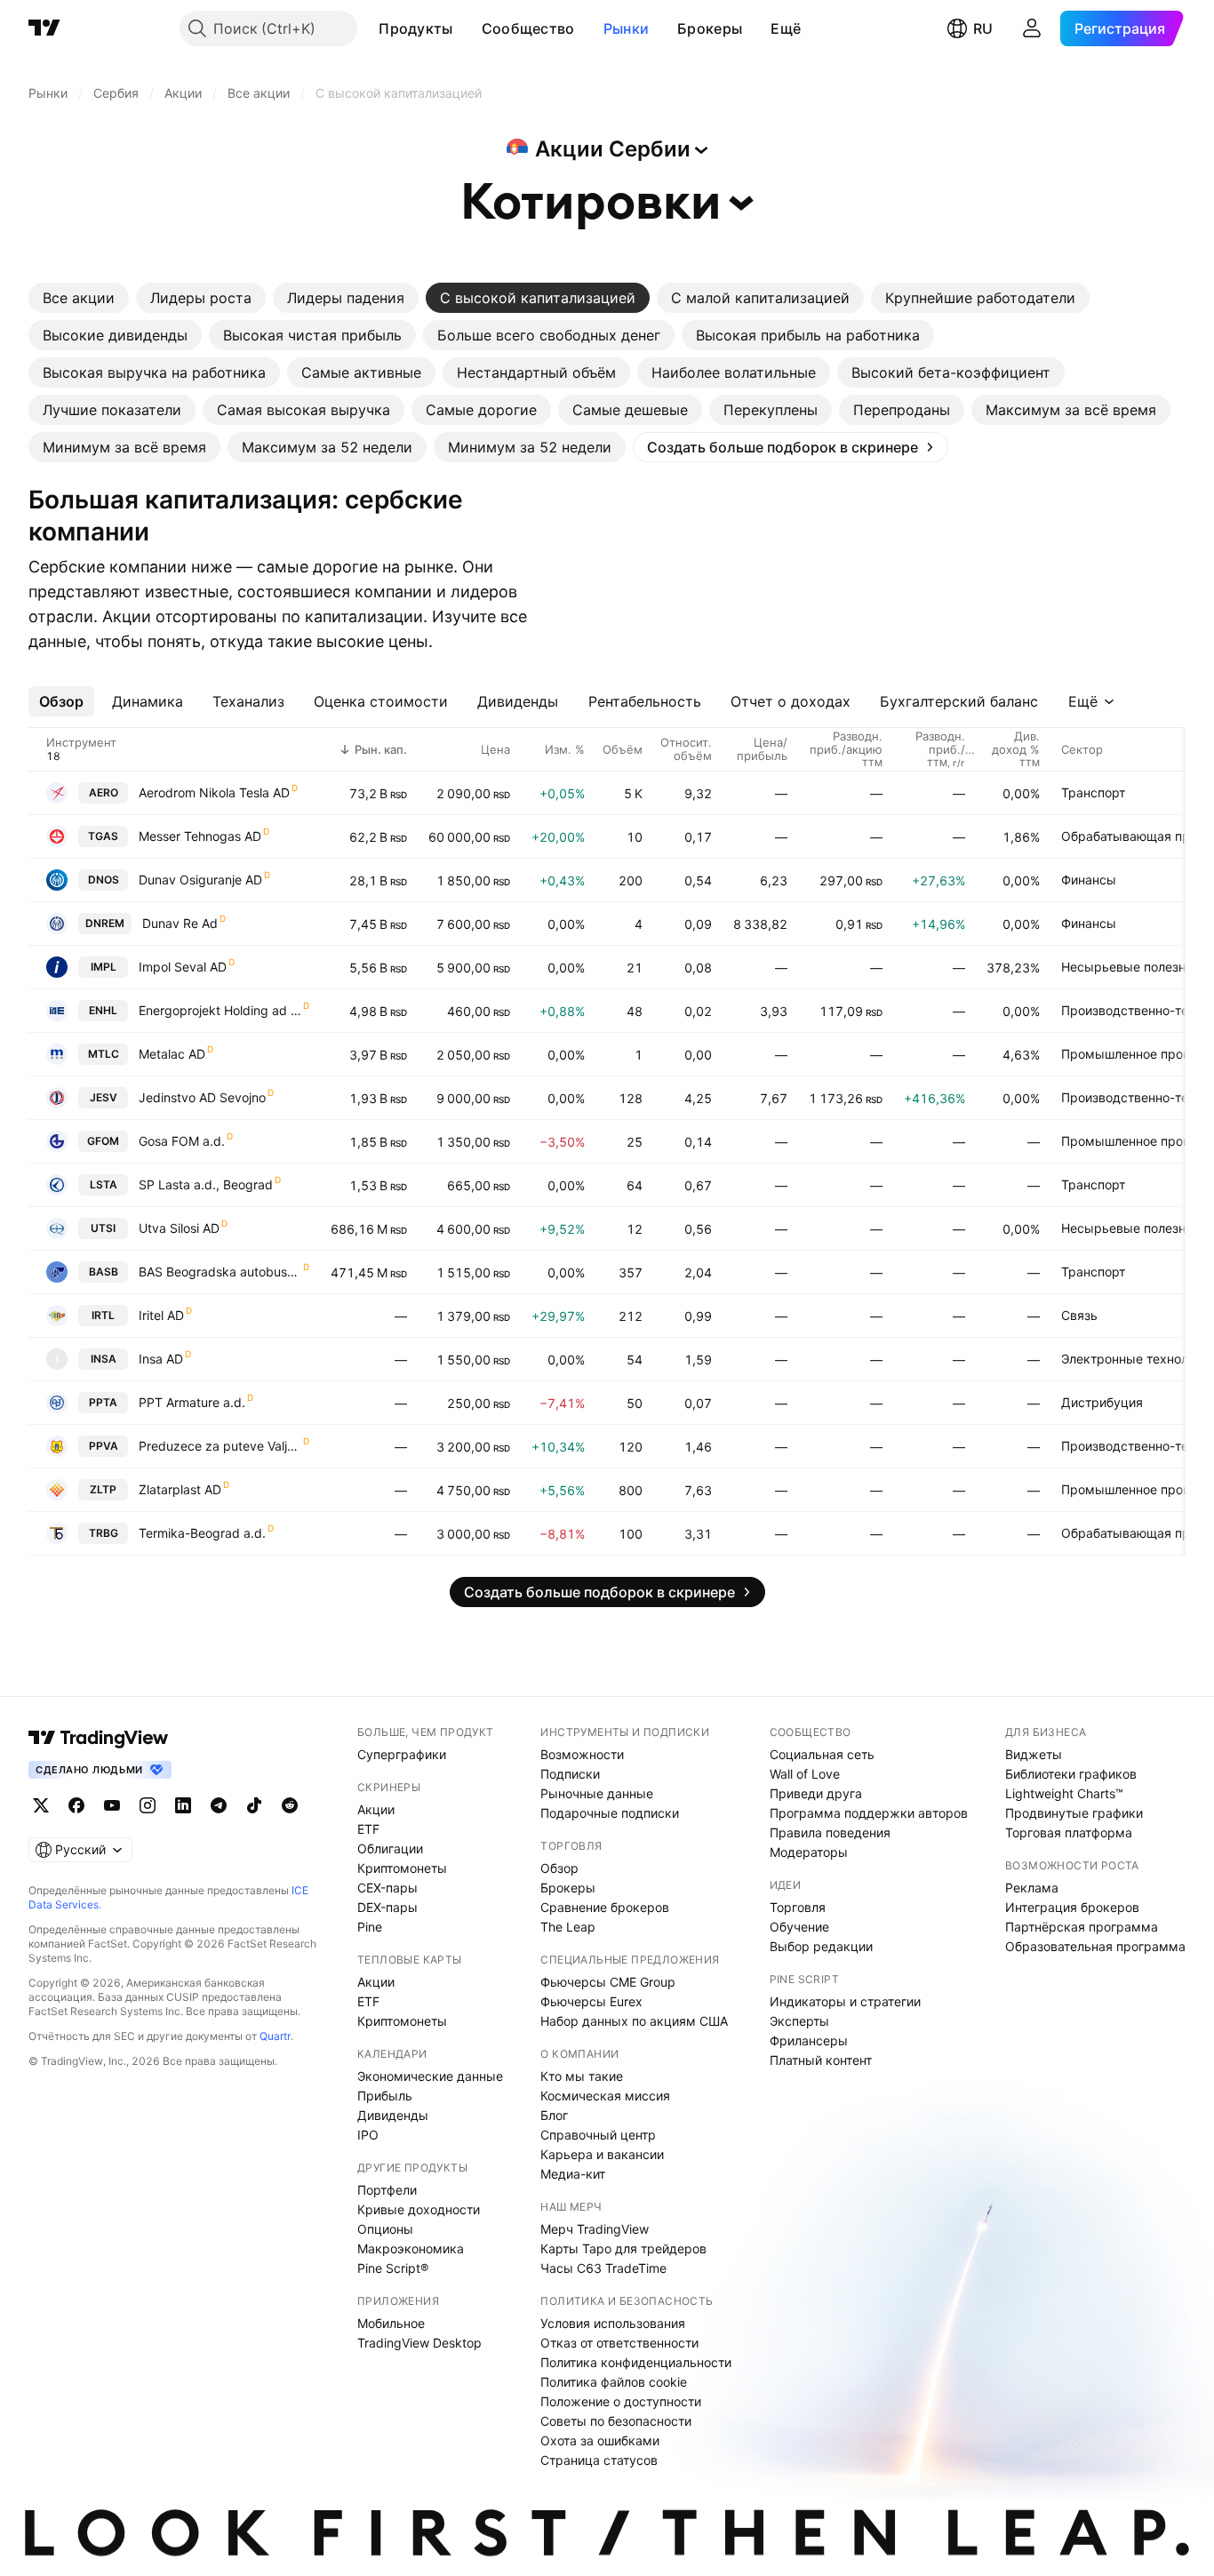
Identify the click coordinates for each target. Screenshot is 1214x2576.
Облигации (390, 1848)
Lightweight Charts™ (1064, 1793)
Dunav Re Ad (180, 923)
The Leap (568, 1927)
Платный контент (821, 2060)
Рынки (627, 28)
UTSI (103, 1228)
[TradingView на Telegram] (219, 1805)
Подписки (570, 1774)
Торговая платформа (1069, 1832)
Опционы (385, 2229)
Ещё (786, 28)
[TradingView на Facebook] (76, 1805)
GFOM (103, 1141)
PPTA (103, 1402)
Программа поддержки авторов (869, 1813)
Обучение (799, 1927)
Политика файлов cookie (614, 2382)
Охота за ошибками (600, 2440)
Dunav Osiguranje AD (200, 880)
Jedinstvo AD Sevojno (202, 1097)
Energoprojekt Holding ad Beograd (220, 1010)
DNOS (104, 880)
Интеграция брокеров (1072, 1907)
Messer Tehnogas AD (200, 836)
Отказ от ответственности (619, 2343)
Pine (370, 1927)
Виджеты (1034, 1754)
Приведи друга (816, 1793)
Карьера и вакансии (602, 2154)
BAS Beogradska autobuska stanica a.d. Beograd (220, 1272)
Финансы (1089, 880)
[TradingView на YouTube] (112, 1805)
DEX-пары (387, 1907)
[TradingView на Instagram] (148, 1805)
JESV (104, 1097)
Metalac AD (172, 1054)
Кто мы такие (582, 2076)
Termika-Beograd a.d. (202, 1533)
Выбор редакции (821, 1946)
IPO (368, 2135)
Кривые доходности (419, 2209)
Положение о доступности (621, 2401)
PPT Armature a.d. (192, 1402)
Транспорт (1093, 792)
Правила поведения (830, 1832)
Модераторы (809, 1852)
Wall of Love (805, 1774)
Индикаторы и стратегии (845, 2001)
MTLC (104, 1054)
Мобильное (391, 2323)
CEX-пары (387, 1888)
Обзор (559, 1868)
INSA (104, 1359)
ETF (368, 1829)
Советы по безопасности (616, 2421)
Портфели (387, 2190)
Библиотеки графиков (1071, 1774)
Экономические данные (430, 2076)
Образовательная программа (1095, 1946)
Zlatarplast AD (180, 1489)
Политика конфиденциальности (636, 2362)
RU (983, 28)
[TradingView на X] (41, 1805)
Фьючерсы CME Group (608, 1982)
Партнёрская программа (1082, 1927)
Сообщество (528, 28)
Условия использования (613, 2323)
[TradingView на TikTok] (254, 1805)
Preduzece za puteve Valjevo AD (220, 1446)
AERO (104, 792)
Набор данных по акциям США (634, 2021)
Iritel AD (161, 1315)
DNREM (105, 923)
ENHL (103, 1010)
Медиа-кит (573, 2174)
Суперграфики (402, 1754)
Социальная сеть (822, 1754)
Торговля (798, 1907)
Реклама (1032, 1888)
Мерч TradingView (595, 2229)
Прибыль (385, 2096)
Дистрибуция (1102, 1402)
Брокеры (710, 28)
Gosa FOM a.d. (182, 1141)
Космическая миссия (605, 2096)
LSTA (104, 1184)
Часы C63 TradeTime (603, 2268)
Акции (376, 1809)
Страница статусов (599, 2460)
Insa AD (161, 1359)
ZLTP (103, 1489)
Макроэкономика (411, 2248)
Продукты (415, 28)
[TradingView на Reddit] (290, 1805)
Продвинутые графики (1074, 1813)
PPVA (104, 1446)
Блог (554, 2115)
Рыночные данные (597, 1793)
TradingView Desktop (419, 2343)
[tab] (79, 298)
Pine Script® (393, 2268)
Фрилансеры (809, 2040)
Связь (1079, 1315)
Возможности (582, 1754)
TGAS (103, 836)
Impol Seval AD (183, 967)
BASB (104, 1272)
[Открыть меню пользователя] (1032, 28)
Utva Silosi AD (179, 1228)
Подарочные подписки (610, 1813)
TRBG (104, 1533)
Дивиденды (393, 2115)
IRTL (103, 1315)
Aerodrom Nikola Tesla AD (214, 792)
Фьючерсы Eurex (591, 2001)
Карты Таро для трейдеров (623, 2248)
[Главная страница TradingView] (44, 28)
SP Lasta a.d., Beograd (206, 1184)
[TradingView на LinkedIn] (183, 1805)
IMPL (104, 967)
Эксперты (799, 2021)
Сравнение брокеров (605, 1907)
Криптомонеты (402, 1868)
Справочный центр (598, 2135)
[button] (467, 28)
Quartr (275, 2036)
